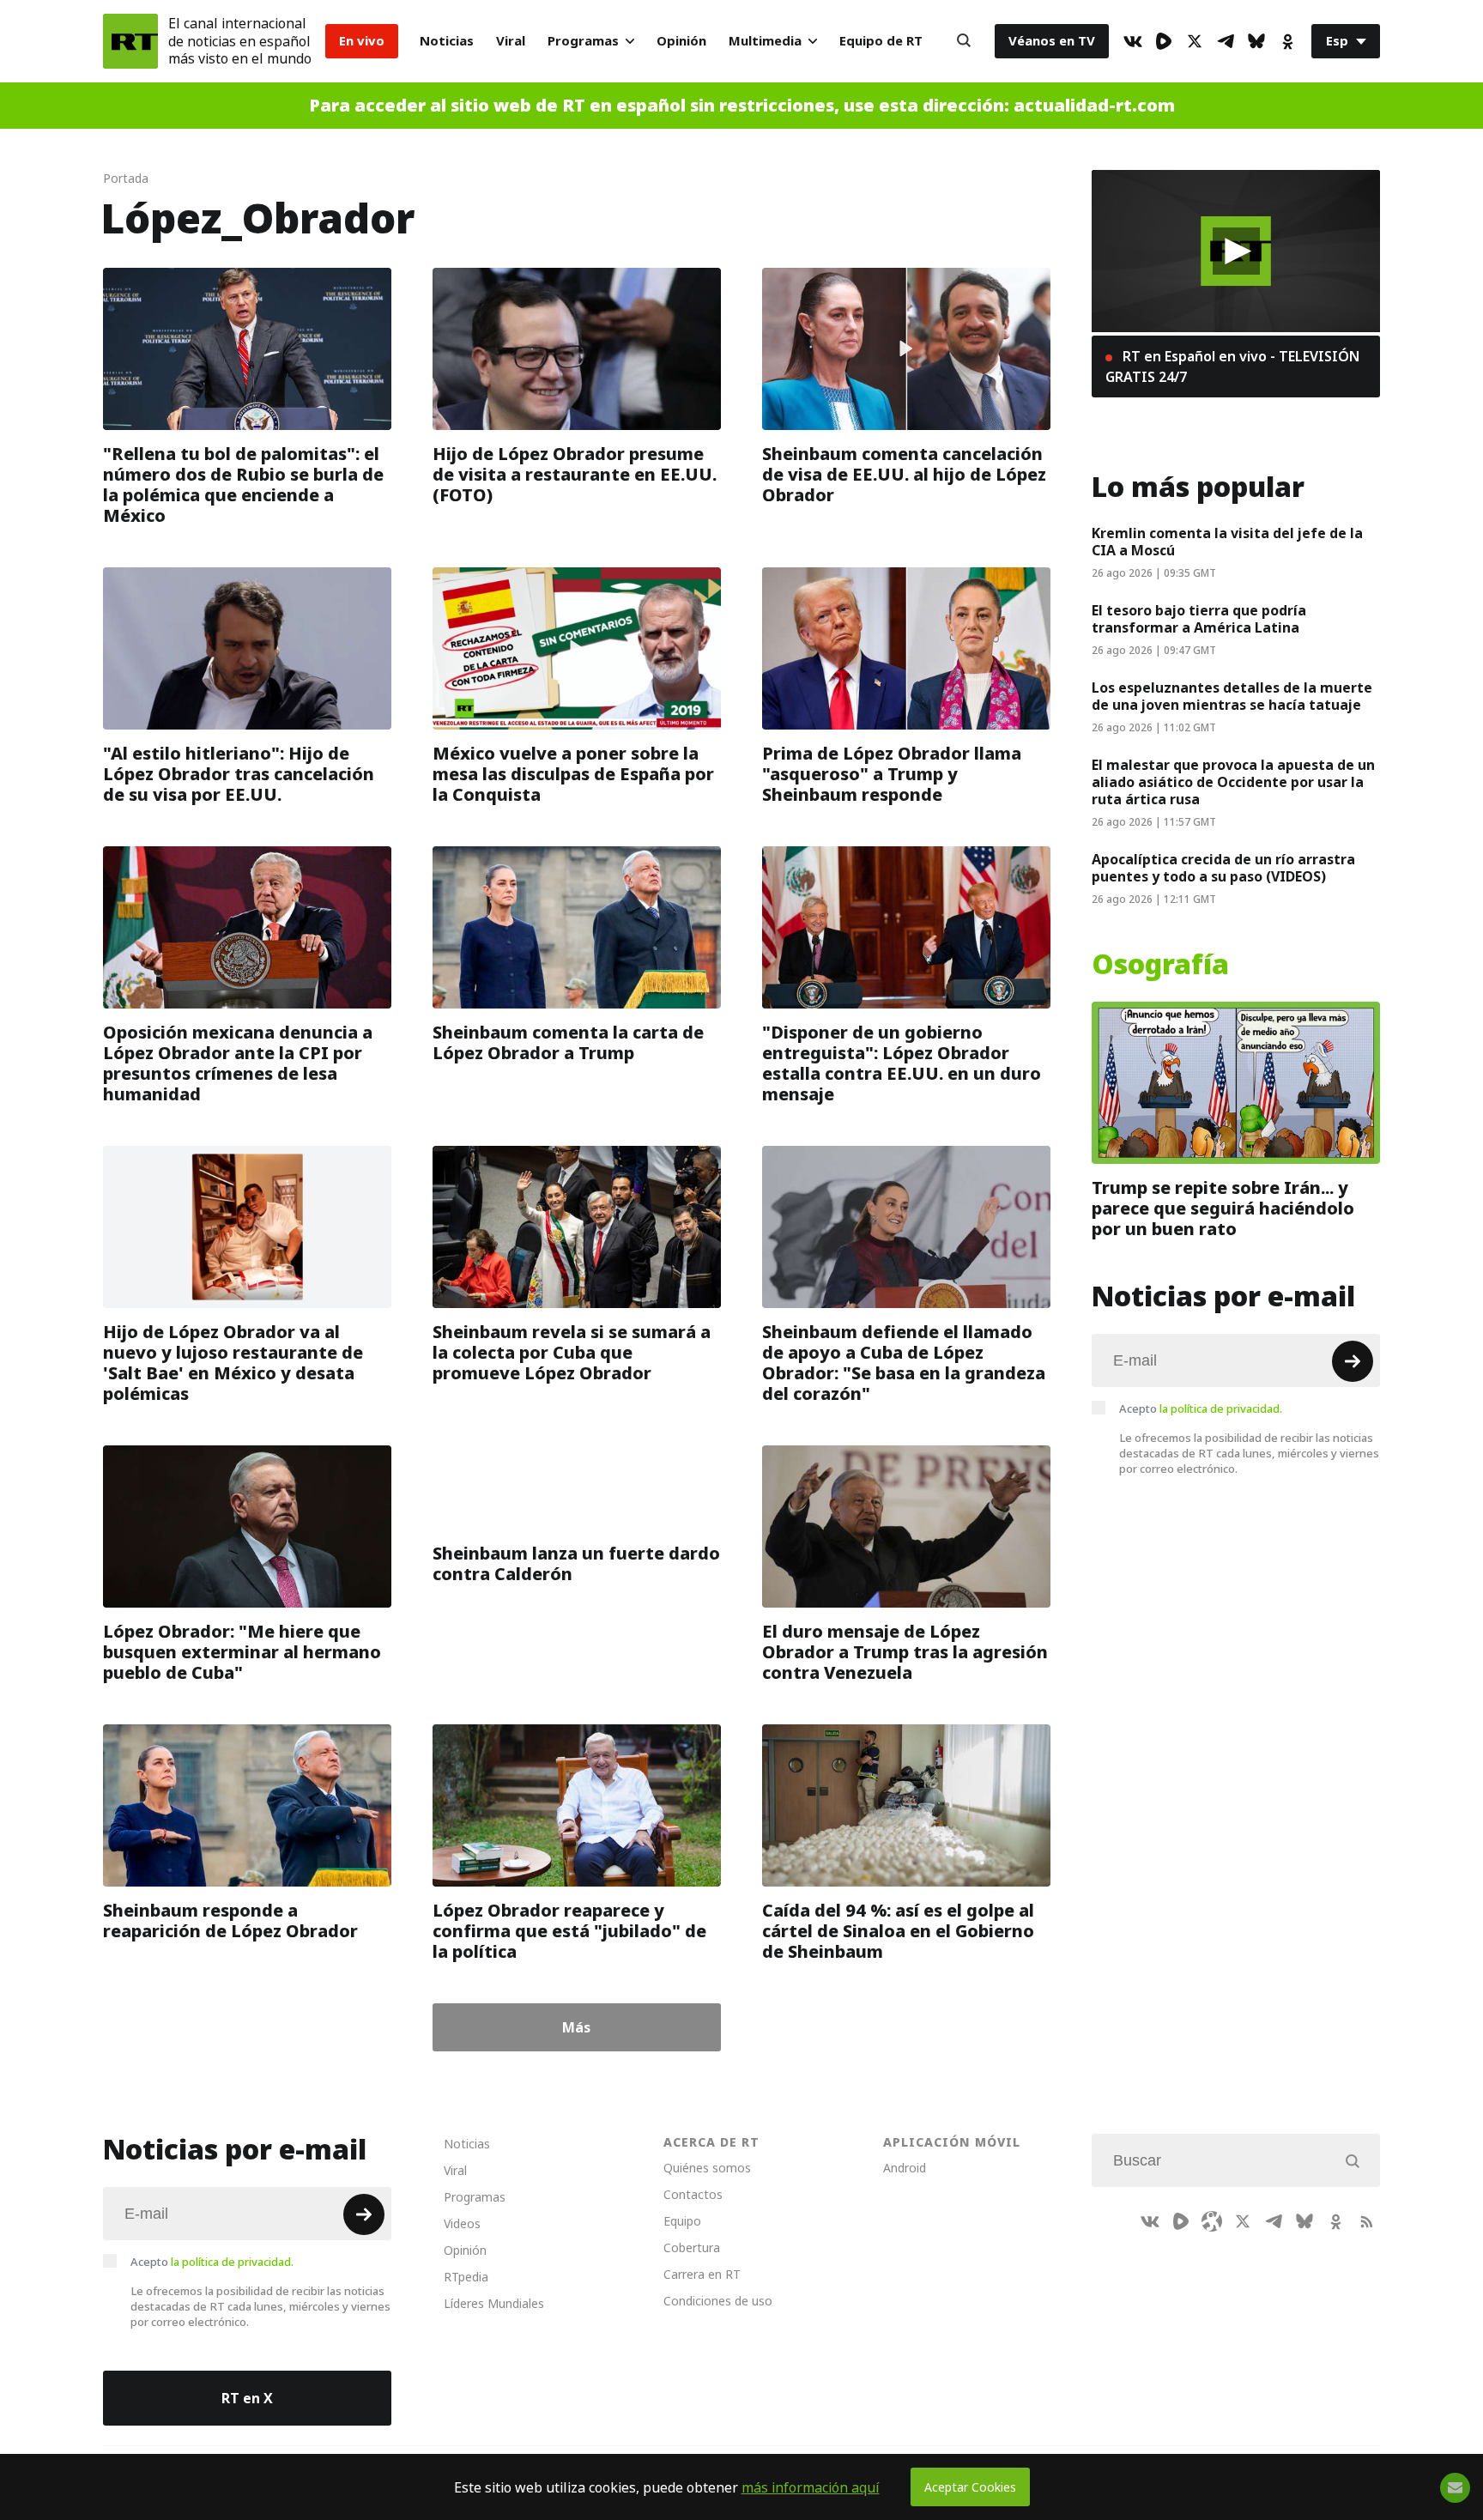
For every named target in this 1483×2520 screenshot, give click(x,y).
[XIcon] (1195, 41)
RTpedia (466, 2277)
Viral (511, 41)
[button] (1236, 251)
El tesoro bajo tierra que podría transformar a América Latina (1199, 619)
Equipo (682, 2221)
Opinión (681, 41)
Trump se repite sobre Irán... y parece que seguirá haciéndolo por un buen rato (1223, 1209)
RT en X (247, 2398)
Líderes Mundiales (494, 2303)
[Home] (130, 41)
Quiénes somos (707, 2168)
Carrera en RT (702, 2274)
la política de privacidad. (1221, 1408)
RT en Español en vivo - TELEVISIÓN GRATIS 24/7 (1232, 366)
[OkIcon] (1287, 41)
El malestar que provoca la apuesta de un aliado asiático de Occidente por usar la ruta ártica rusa (1233, 782)
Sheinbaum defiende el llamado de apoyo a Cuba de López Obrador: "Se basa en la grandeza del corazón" (904, 1363)
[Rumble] (1164, 41)
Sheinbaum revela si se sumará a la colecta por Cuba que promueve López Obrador (572, 1353)
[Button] (964, 41)
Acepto (1201, 1408)
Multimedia (765, 41)
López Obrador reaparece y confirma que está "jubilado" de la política (569, 1931)
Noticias (447, 41)
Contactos (693, 2194)
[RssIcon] (1366, 2221)
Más (576, 2027)
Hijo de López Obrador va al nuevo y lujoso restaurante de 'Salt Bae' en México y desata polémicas (233, 1363)
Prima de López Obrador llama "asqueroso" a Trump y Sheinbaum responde (892, 774)
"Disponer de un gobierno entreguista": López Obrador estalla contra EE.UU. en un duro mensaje (902, 1063)
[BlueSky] (1256, 41)
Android (905, 2168)
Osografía (1160, 965)
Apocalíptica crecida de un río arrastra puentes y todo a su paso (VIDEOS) (1223, 868)
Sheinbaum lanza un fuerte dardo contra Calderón (576, 1564)
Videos (462, 2223)
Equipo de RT (881, 41)
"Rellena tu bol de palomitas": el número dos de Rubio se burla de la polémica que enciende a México (243, 485)
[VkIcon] (1133, 41)
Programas (583, 41)
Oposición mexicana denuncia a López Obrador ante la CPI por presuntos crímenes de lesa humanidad (238, 1063)
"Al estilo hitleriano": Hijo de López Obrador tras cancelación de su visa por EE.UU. (239, 774)
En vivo (362, 41)
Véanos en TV (1052, 41)
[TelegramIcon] (1226, 41)
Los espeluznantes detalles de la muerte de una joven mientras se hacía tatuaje (1232, 696)
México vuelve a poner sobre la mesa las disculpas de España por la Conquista (573, 774)
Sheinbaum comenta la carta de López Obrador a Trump (568, 1043)
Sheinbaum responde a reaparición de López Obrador (230, 1921)
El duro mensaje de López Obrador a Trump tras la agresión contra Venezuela (905, 1652)
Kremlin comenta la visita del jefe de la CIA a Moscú (1227, 542)
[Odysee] (1212, 2221)
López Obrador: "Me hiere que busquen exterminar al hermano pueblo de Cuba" (242, 1652)
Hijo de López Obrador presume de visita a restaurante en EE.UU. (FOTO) (575, 475)
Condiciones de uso (718, 2301)
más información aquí (811, 2487)
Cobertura (692, 2247)
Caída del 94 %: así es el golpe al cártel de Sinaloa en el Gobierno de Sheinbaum (898, 1931)
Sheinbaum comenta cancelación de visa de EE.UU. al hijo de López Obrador (904, 475)
